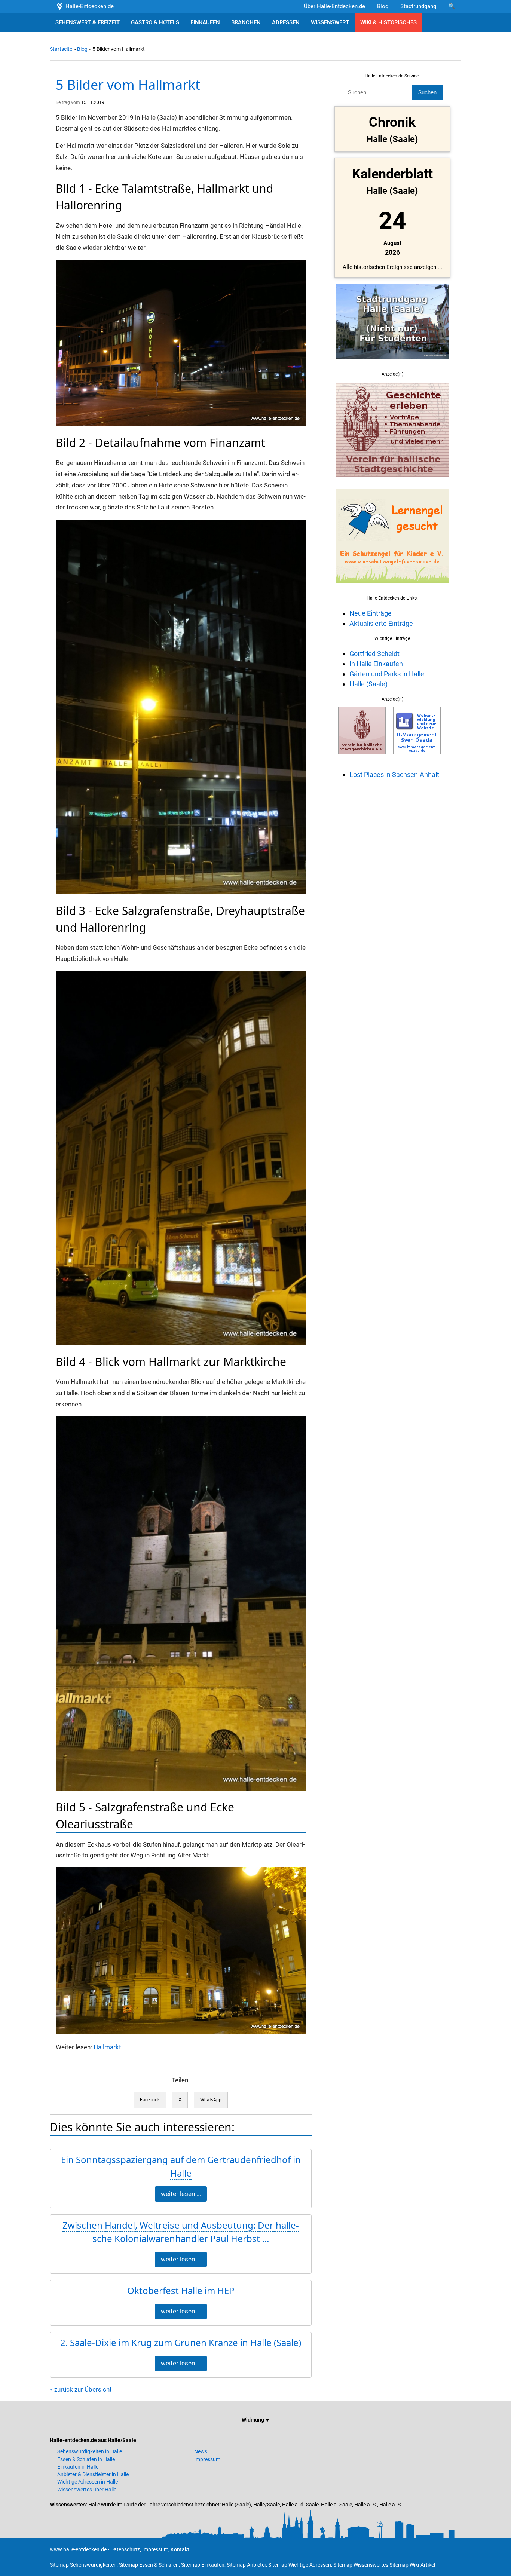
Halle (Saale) (368, 684)
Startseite (61, 49)
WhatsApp (211, 2100)
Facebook (150, 2100)
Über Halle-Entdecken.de (334, 6)
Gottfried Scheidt (374, 654)
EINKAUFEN (205, 22)
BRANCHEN (246, 22)
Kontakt (180, 2549)
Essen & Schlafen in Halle (86, 2459)
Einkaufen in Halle (78, 2467)
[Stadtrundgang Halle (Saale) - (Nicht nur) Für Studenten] (392, 363)
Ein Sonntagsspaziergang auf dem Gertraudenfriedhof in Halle (181, 2166)
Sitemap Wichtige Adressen (300, 2565)
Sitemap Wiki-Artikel (412, 2565)
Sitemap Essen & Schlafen (149, 2565)
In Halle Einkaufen (376, 664)
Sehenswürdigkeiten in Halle (90, 2451)
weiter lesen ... (181, 2194)
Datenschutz (125, 2549)
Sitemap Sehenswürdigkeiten (83, 2565)
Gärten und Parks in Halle (387, 674)
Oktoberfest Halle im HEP (181, 2290)
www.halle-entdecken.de (78, 2549)
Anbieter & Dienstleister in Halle (93, 2474)
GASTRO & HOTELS (155, 22)
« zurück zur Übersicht (81, 2390)
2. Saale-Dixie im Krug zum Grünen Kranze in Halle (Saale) (181, 2342)
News (201, 2451)
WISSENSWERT (330, 22)
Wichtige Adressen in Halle (88, 2482)
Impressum (207, 2459)
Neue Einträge (371, 613)
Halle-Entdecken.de (88, 6)
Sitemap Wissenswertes (361, 2565)
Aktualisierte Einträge (381, 623)
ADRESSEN (286, 22)
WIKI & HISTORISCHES (388, 22)
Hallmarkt (107, 2047)
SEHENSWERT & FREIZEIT (88, 22)
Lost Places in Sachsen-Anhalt (394, 774)
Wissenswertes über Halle (87, 2490)
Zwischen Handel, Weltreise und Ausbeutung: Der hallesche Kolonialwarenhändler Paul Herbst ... (181, 2232)
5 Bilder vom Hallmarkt (128, 85)
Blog (383, 6)
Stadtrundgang (418, 6)
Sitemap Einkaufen (203, 2565)
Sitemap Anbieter (246, 2565)
